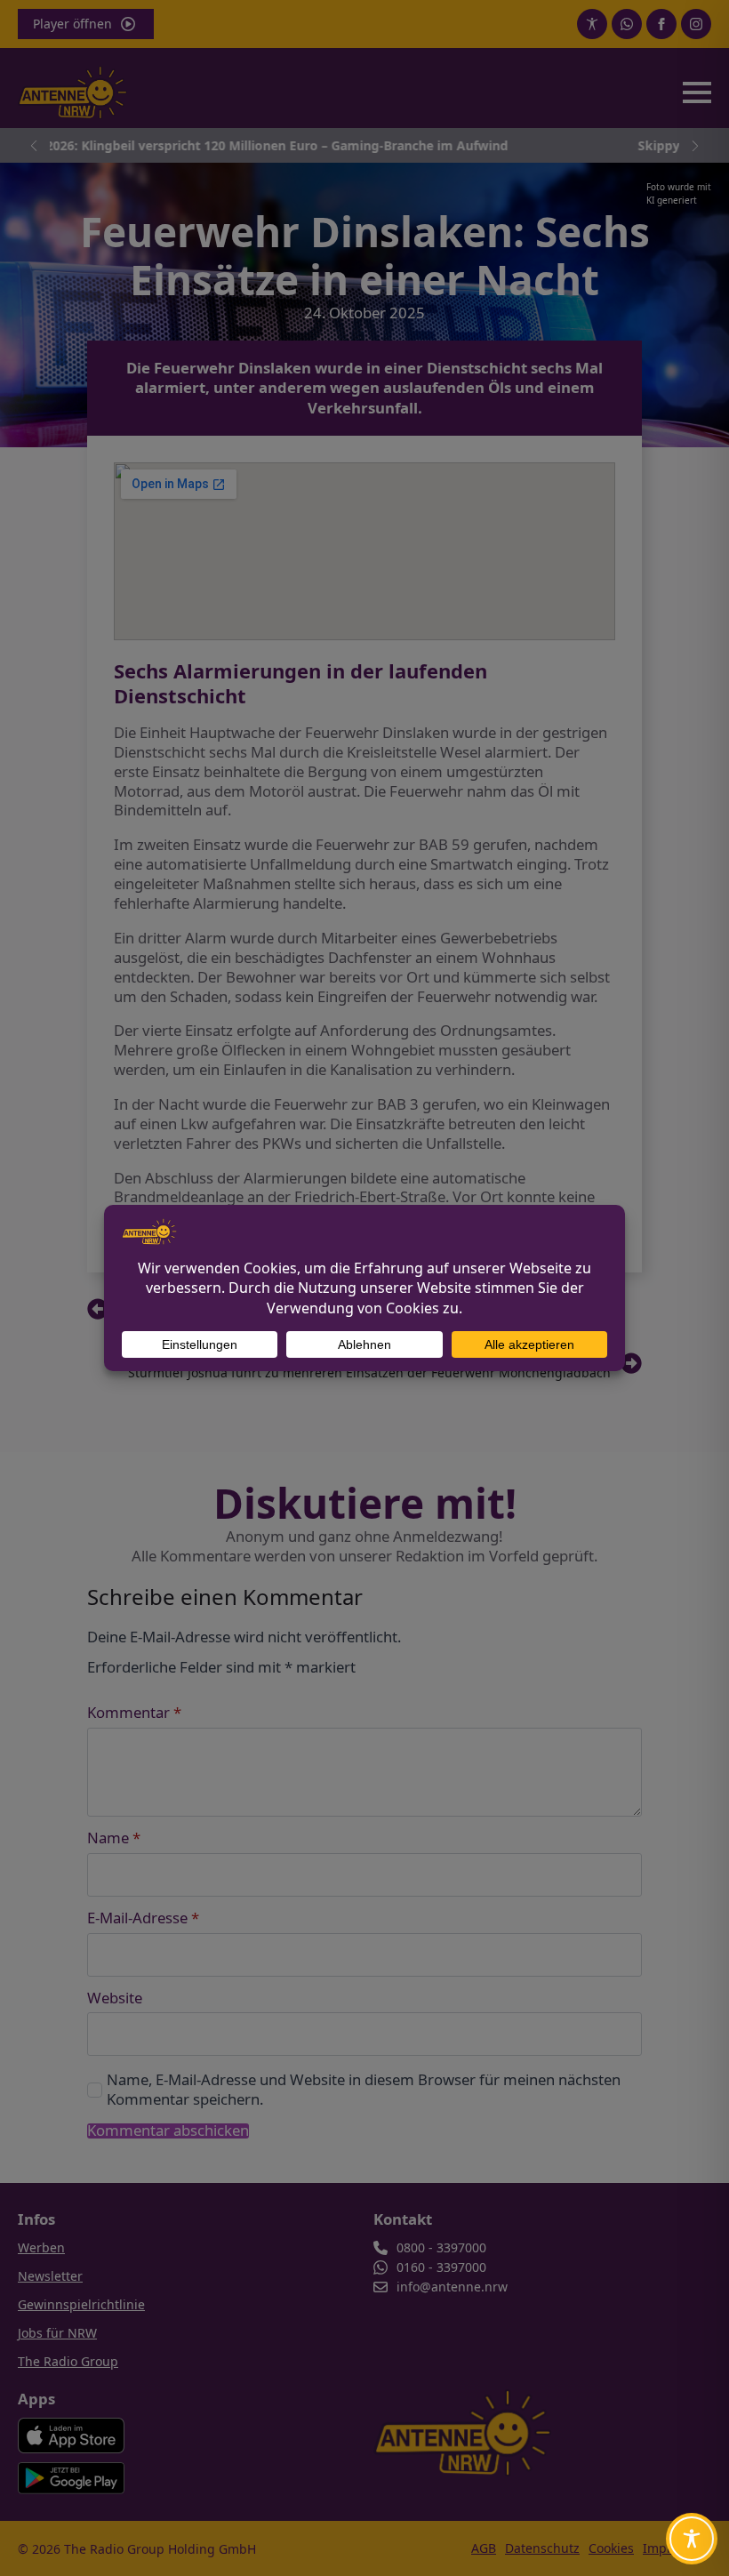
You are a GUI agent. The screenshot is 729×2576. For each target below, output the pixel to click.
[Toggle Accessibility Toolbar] (692, 2539)
